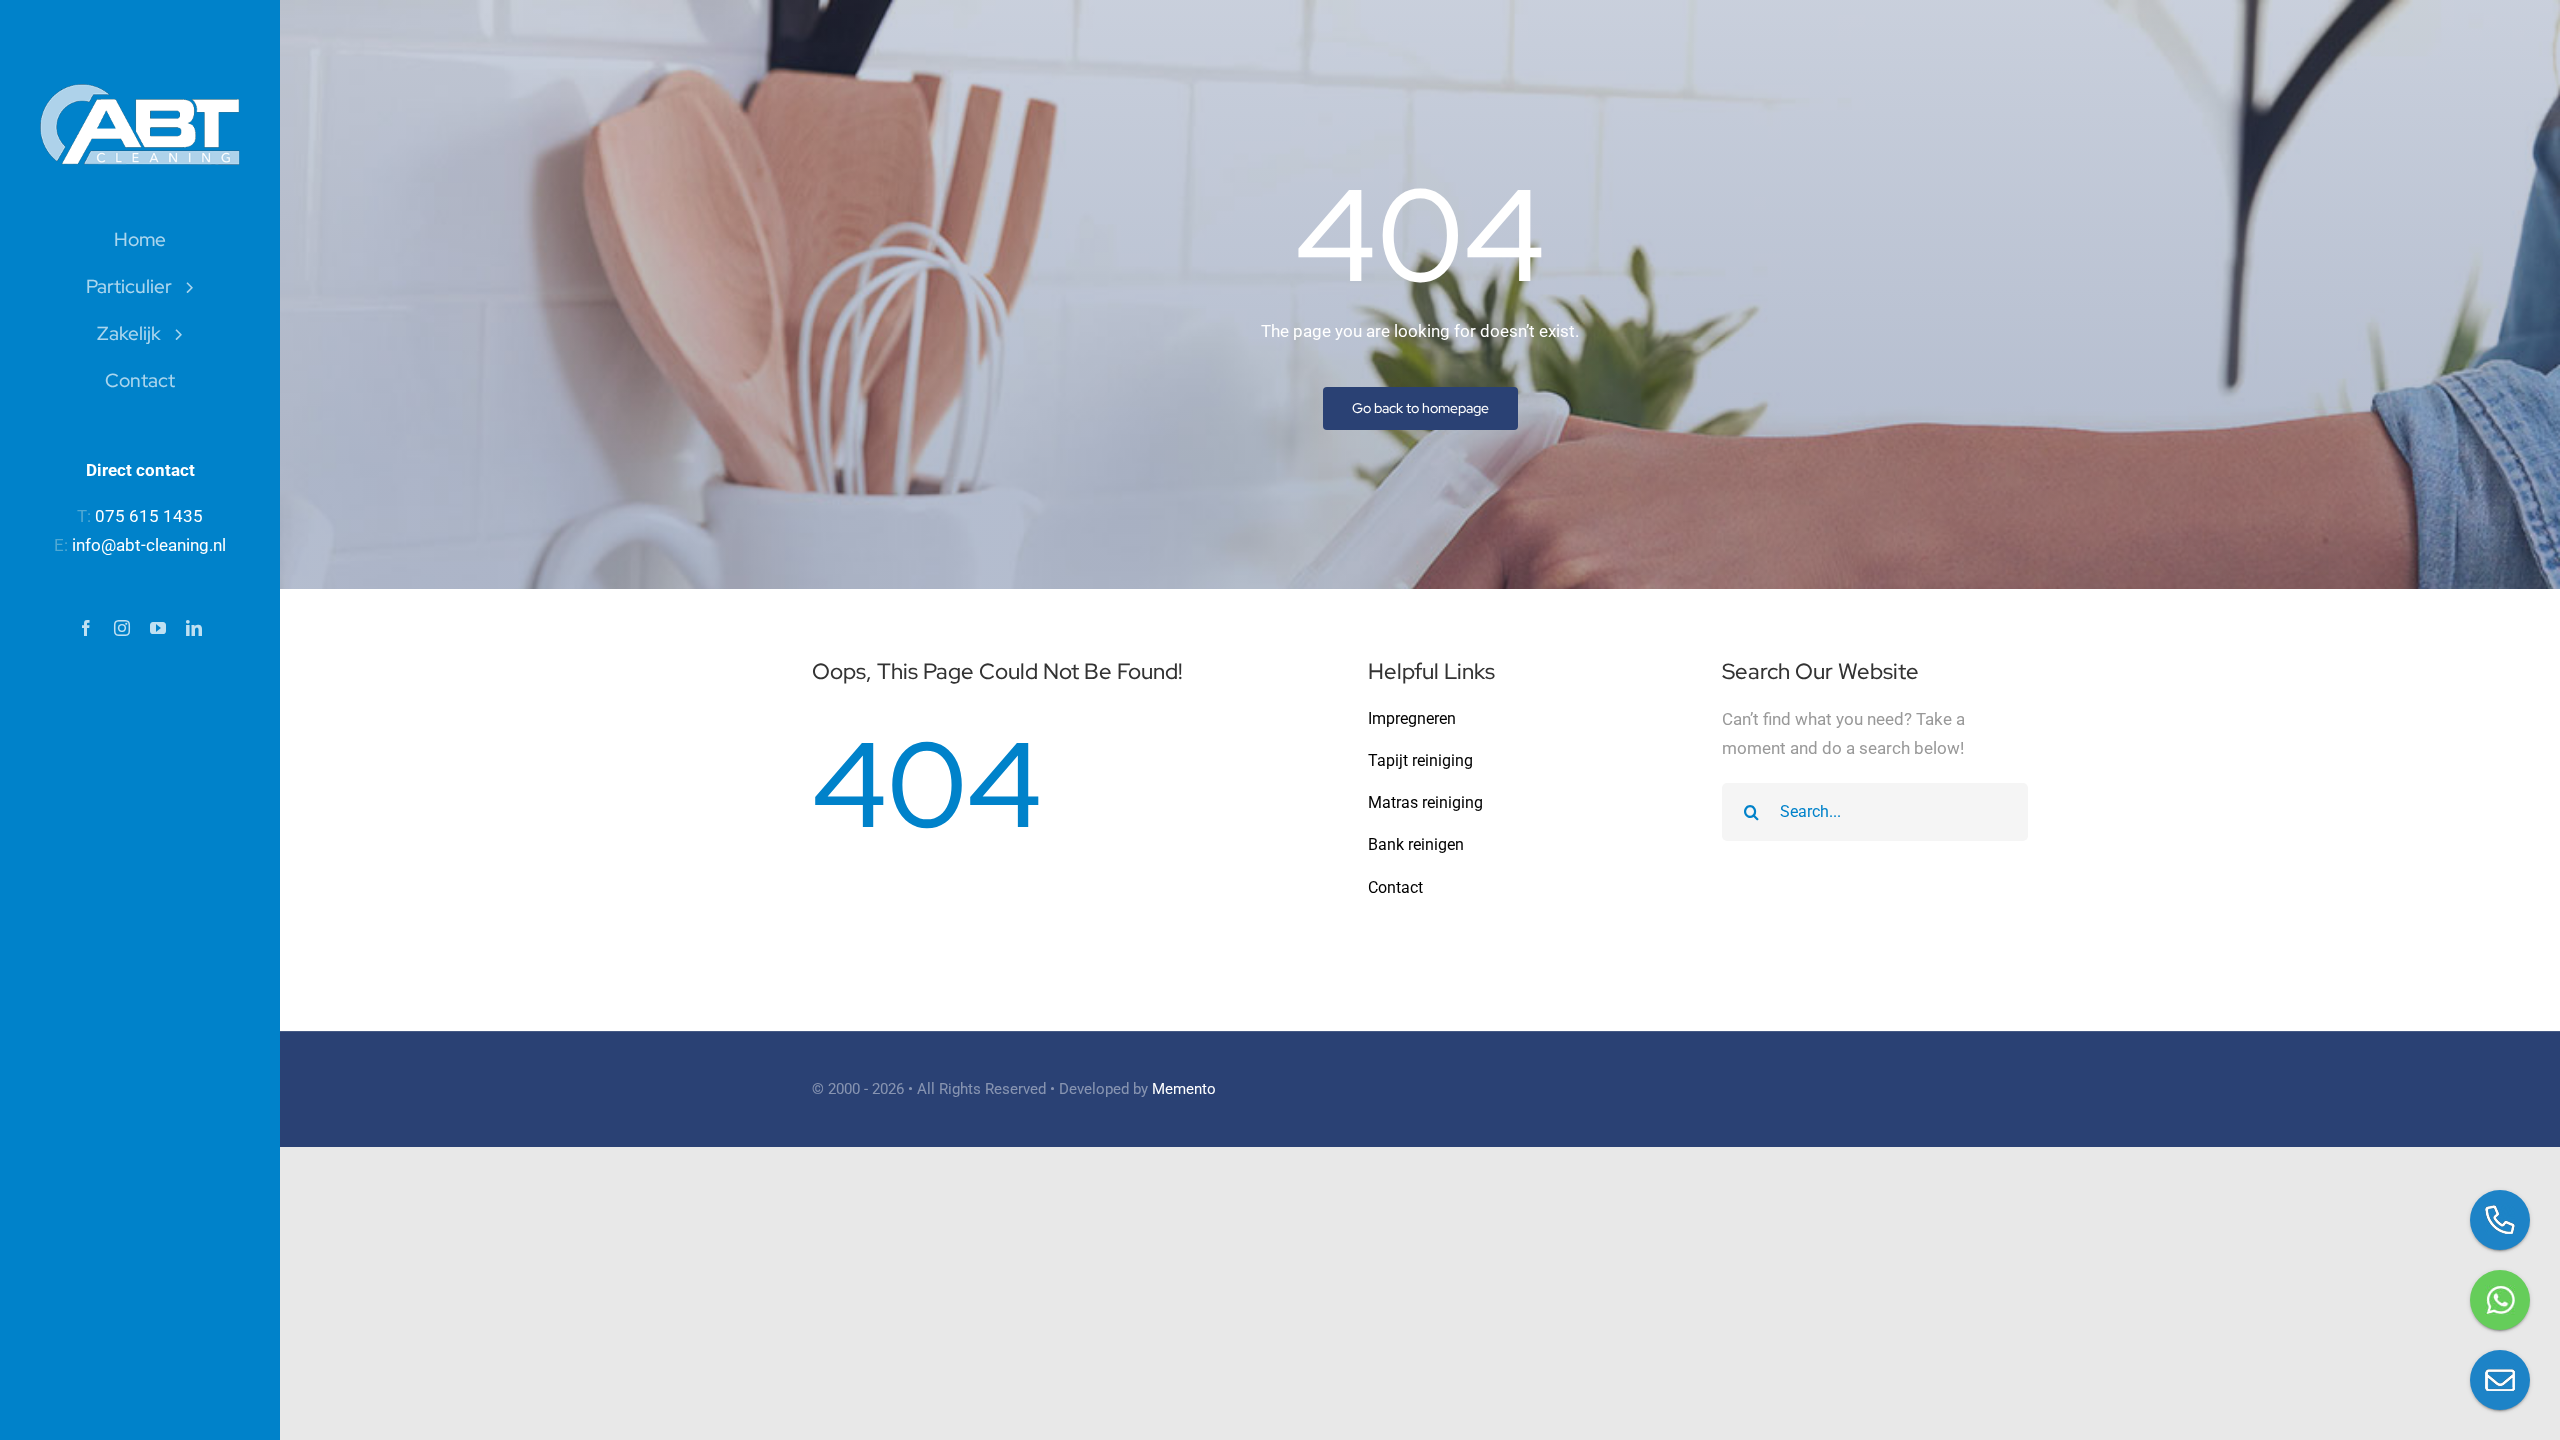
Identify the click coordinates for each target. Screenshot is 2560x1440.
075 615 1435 (149, 516)
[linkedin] (194, 628)
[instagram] (122, 628)
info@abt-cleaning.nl (149, 545)
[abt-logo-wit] (140, 92)
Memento (1184, 1089)
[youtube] (158, 628)
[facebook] (86, 628)
